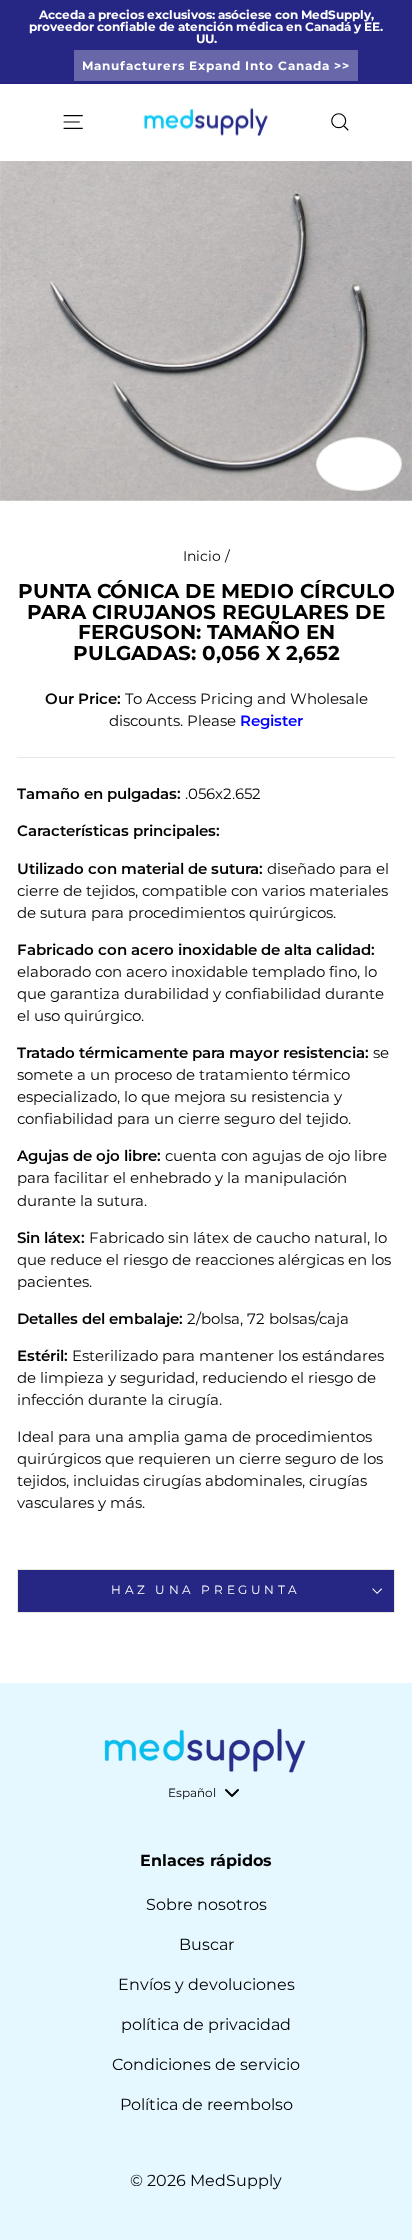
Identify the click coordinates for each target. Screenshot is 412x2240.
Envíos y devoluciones (206, 1984)
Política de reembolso (206, 2104)
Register (271, 721)
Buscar (206, 1944)
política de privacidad (206, 2024)
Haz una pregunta (206, 1590)
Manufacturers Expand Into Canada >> (216, 65)
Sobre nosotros (206, 1904)
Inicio (202, 556)
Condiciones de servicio (206, 2064)
